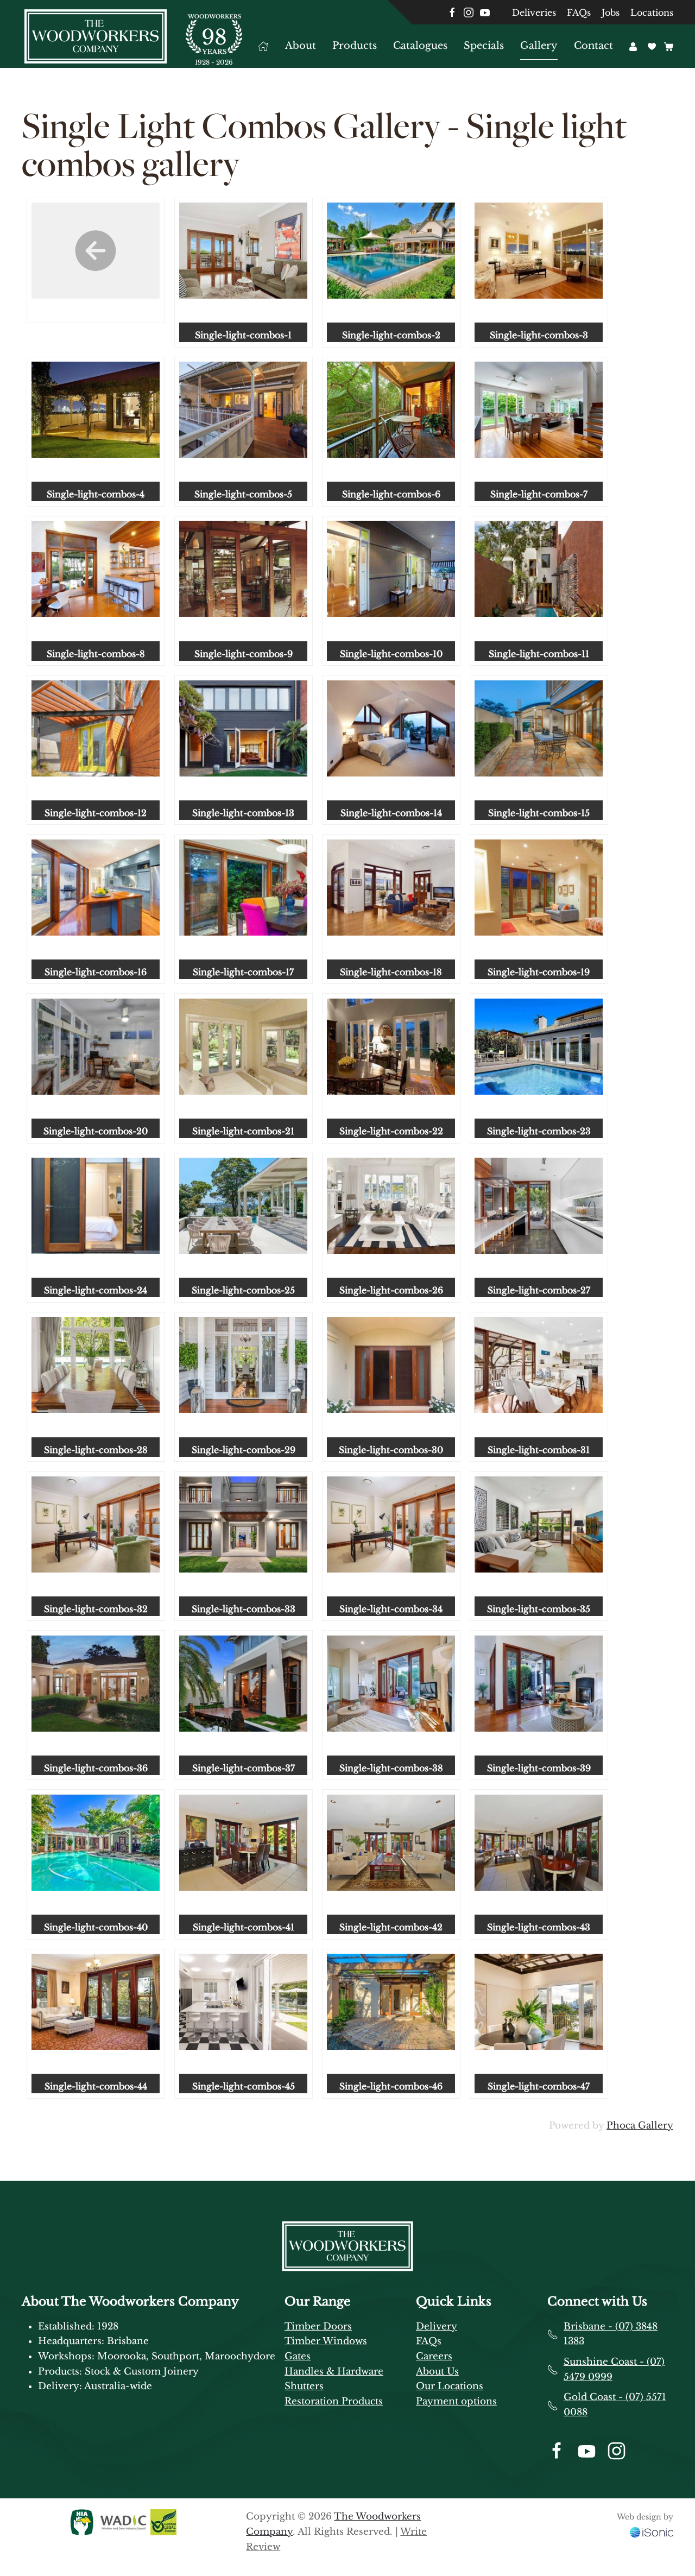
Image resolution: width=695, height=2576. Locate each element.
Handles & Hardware (334, 2372)
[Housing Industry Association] (82, 2522)
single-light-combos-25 (243, 1290)
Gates (298, 2356)
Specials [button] (484, 46)
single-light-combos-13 (243, 813)
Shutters (304, 2386)
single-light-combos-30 (391, 1450)
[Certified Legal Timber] (162, 2522)
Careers (434, 2356)
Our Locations (450, 2386)
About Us (437, 2372)
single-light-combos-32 (96, 1609)
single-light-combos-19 (539, 972)
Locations (652, 12)
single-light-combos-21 (243, 1131)
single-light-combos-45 (244, 2086)
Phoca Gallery (640, 2126)
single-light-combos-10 (391, 654)
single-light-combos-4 (96, 494)
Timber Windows (326, 2341)
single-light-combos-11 (539, 654)
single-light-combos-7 (539, 494)
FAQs (579, 12)
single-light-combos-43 (539, 1927)
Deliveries (534, 12)
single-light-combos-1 (243, 335)
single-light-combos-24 (96, 1290)
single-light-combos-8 (96, 654)
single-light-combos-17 (243, 972)
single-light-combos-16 (96, 972)
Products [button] (355, 46)
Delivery (437, 2326)
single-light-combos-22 (391, 1131)
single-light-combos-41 (244, 1927)
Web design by (645, 2517)
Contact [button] (593, 46)
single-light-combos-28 (96, 1450)
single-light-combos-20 (96, 1131)
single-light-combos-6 (391, 494)
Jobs (611, 12)
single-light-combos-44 (96, 2086)
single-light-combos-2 (391, 335)
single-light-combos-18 (391, 972)
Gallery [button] (539, 46)
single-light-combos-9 (244, 654)
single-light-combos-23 (539, 1131)
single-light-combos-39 (539, 1768)
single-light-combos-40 (96, 1927)
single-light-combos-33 (244, 1609)
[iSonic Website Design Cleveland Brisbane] (652, 2532)
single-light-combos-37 (244, 1768)
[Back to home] (96, 36)
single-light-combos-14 (391, 813)
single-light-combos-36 (96, 1768)
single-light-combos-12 (96, 813)
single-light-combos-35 (539, 1609)
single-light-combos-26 (391, 1290)
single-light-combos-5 (243, 494)
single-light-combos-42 (391, 1927)
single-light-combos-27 (539, 1290)
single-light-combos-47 (539, 2086)
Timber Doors (318, 2326)
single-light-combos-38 (391, 1768)
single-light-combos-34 (391, 1609)
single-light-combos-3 (539, 335)
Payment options (456, 2401)
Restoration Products (334, 2401)
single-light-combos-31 (539, 1450)
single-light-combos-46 (391, 2086)
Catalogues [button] (420, 46)
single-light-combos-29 (244, 1450)
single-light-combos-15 (539, 813)
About (301, 46)
